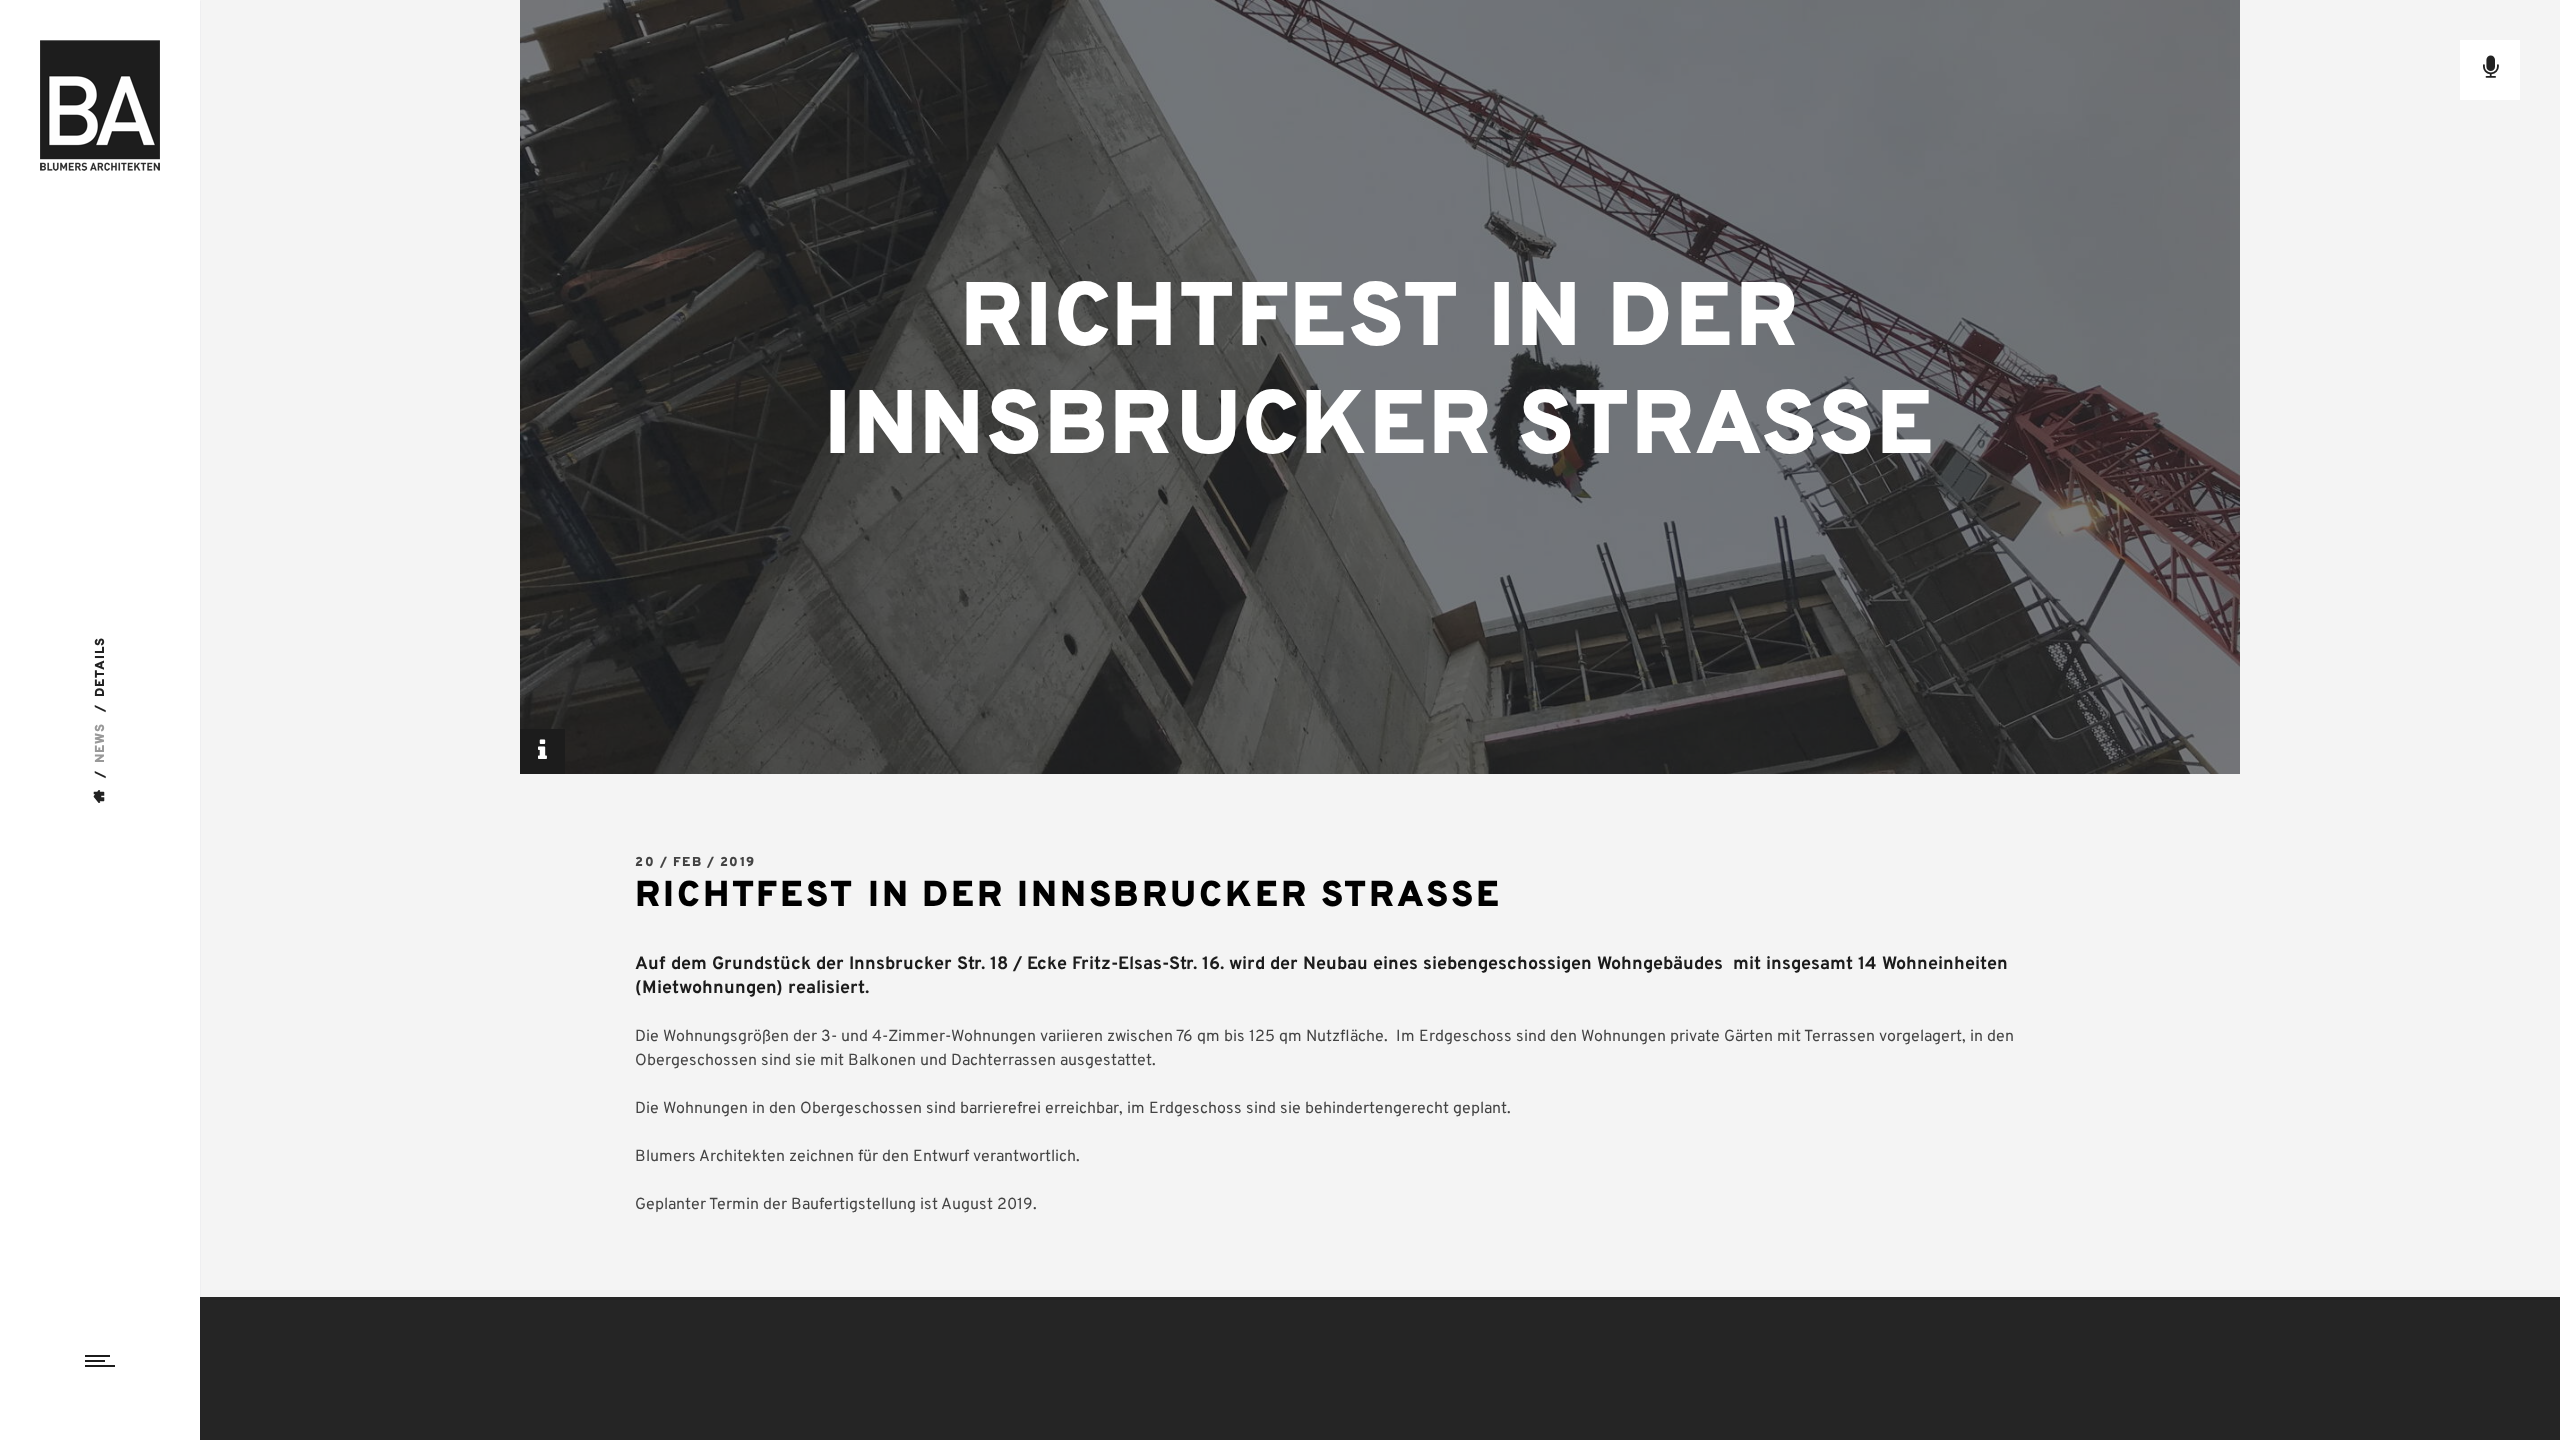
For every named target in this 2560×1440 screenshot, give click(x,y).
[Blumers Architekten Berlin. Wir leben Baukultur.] (100, 105)
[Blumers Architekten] (101, 796)
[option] (1380, 387)
